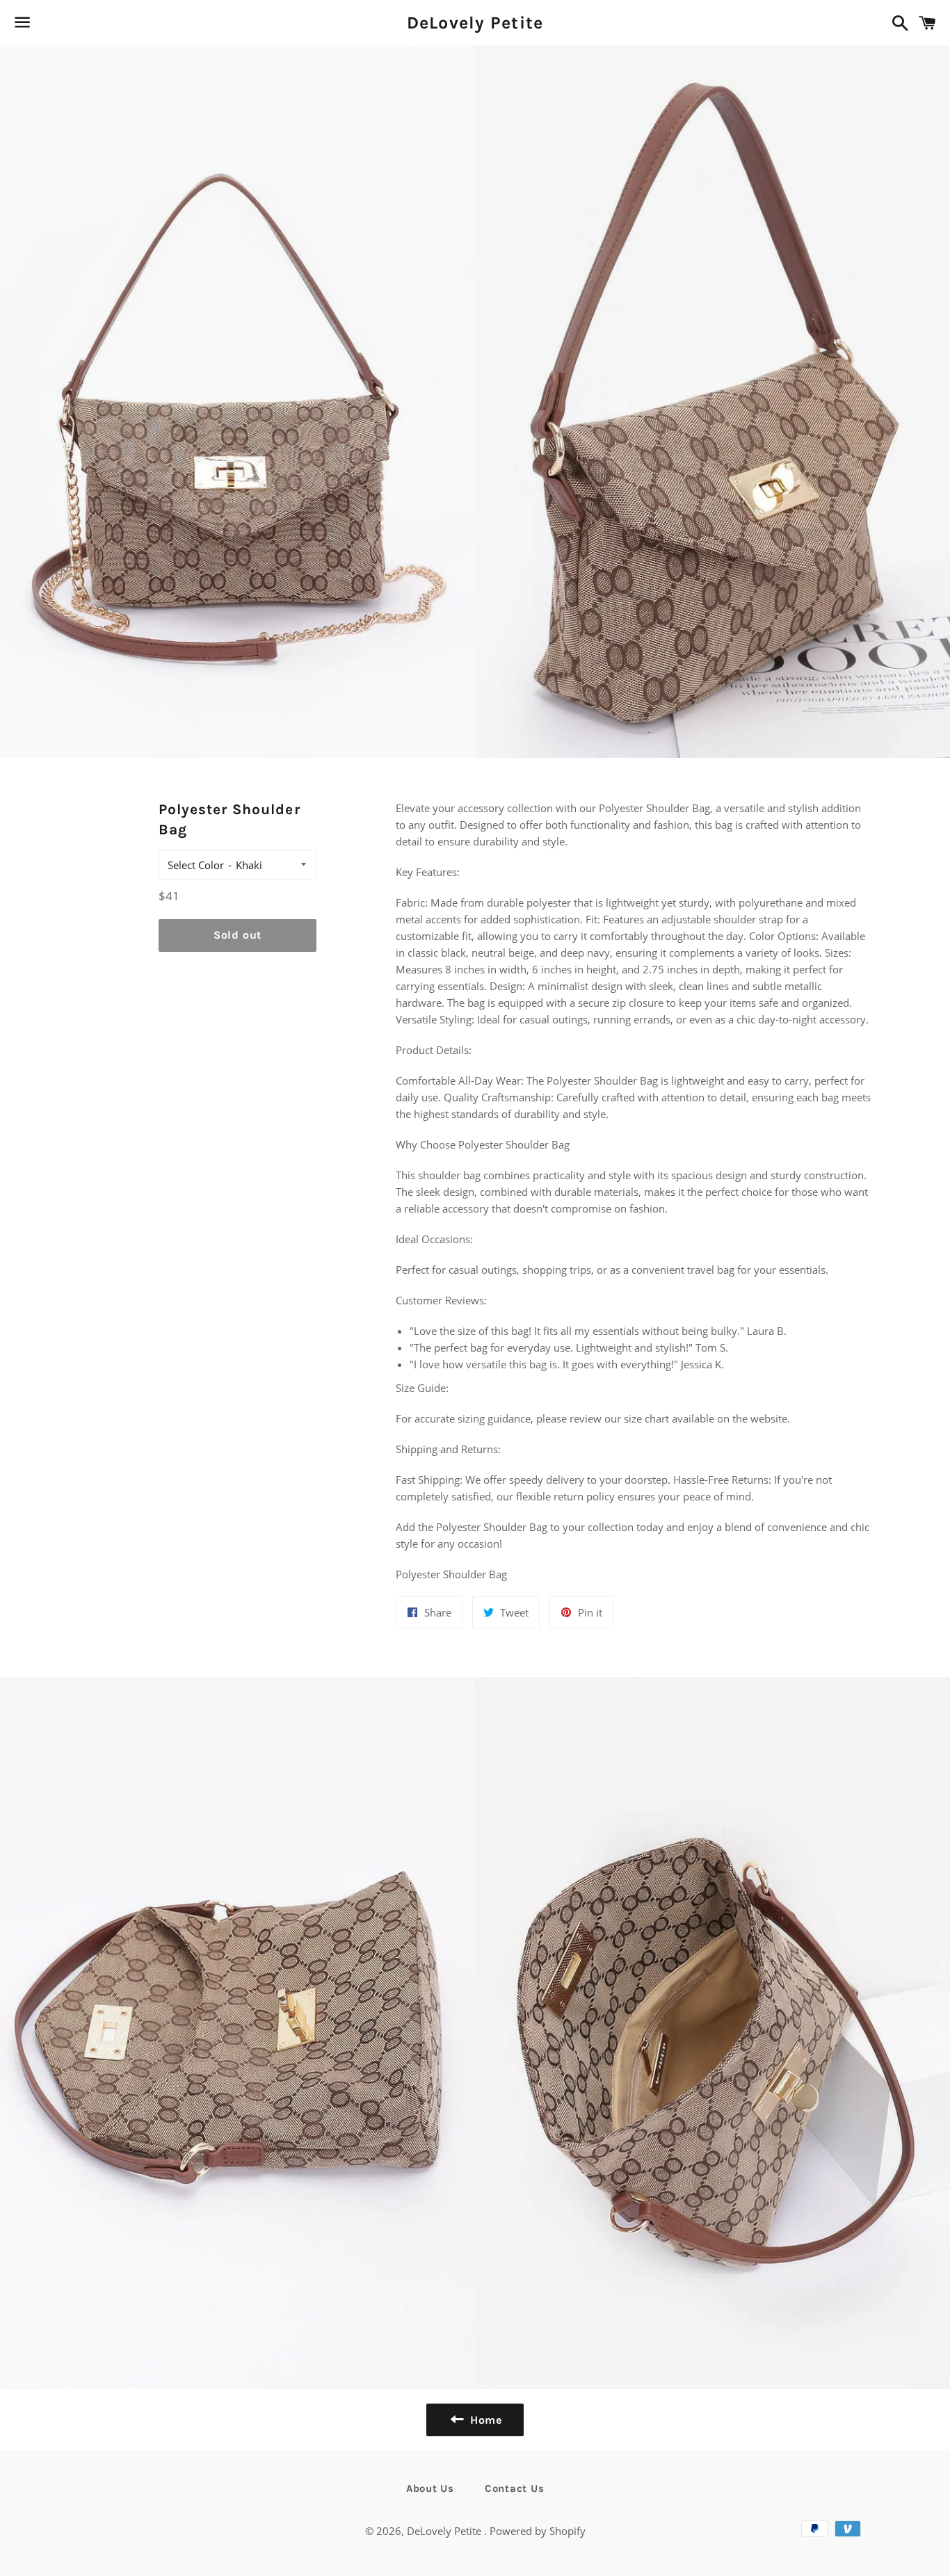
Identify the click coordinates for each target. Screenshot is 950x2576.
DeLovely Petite (475, 23)
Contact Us (515, 2488)
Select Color (196, 865)
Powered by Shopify (538, 2531)
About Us (430, 2488)
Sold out (237, 935)
